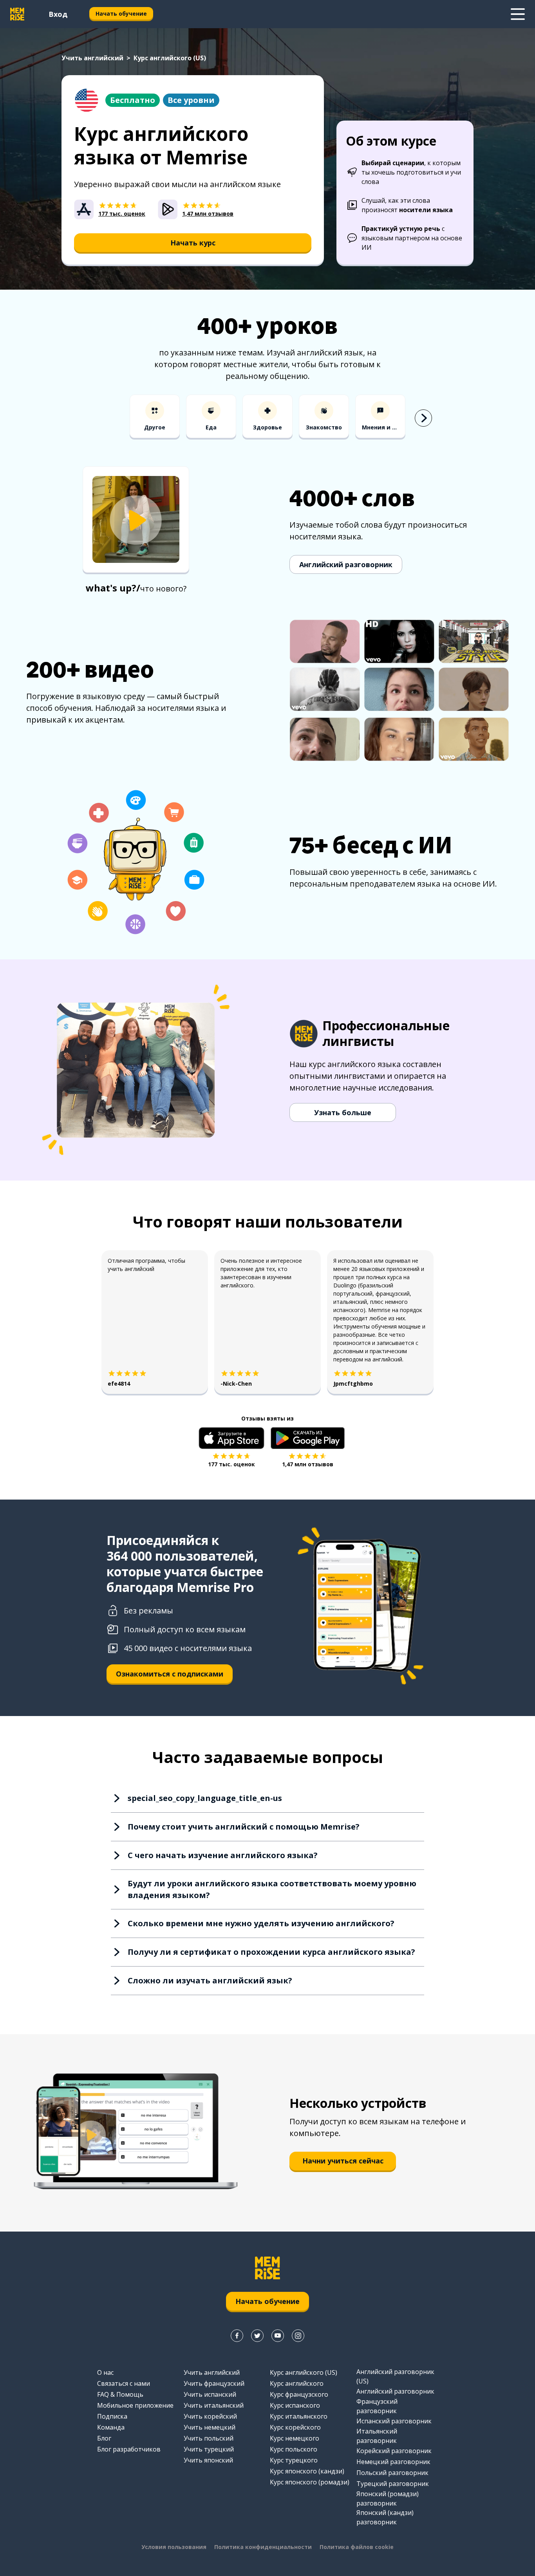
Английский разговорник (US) (395, 2376)
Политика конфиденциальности (263, 2547)
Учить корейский (210, 2416)
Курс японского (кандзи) (307, 2471)
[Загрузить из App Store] (231, 1438)
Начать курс (193, 243)
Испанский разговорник (394, 2421)
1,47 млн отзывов (308, 1464)
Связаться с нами (124, 2383)
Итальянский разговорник (377, 2436)
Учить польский (209, 2438)
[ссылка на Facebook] (237, 2336)
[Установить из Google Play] (308, 1438)
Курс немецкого (295, 2438)
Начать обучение (121, 14)
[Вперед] (423, 418)
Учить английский (92, 58)
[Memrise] (17, 14)
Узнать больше (343, 1112)
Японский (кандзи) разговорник (385, 2517)
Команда (111, 2427)
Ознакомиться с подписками (170, 1674)
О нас (105, 2372)
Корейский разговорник (394, 2451)
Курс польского (294, 2449)
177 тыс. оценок (231, 1464)
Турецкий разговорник (393, 2484)
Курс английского (297, 2383)
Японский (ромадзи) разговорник (388, 2498)
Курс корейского (295, 2427)
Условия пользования (174, 2547)
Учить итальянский (214, 2405)
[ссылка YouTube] (278, 2336)
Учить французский (214, 2383)
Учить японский (208, 2460)
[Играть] (136, 520)
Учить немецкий (210, 2427)
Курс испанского (295, 2405)
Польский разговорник (392, 2473)
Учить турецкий (209, 2449)
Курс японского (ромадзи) (310, 2482)
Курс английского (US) (304, 2372)
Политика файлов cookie (357, 2547)
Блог (104, 2438)
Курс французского (299, 2394)
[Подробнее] (518, 14)
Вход (58, 14)
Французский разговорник (377, 2406)
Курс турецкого (294, 2460)
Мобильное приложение (135, 2405)
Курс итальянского (299, 2416)
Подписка (112, 2416)
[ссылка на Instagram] (298, 2336)
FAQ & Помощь (120, 2394)
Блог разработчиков (129, 2449)
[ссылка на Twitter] (257, 2336)
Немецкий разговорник (393, 2462)
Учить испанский (210, 2394)
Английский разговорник (346, 564)
